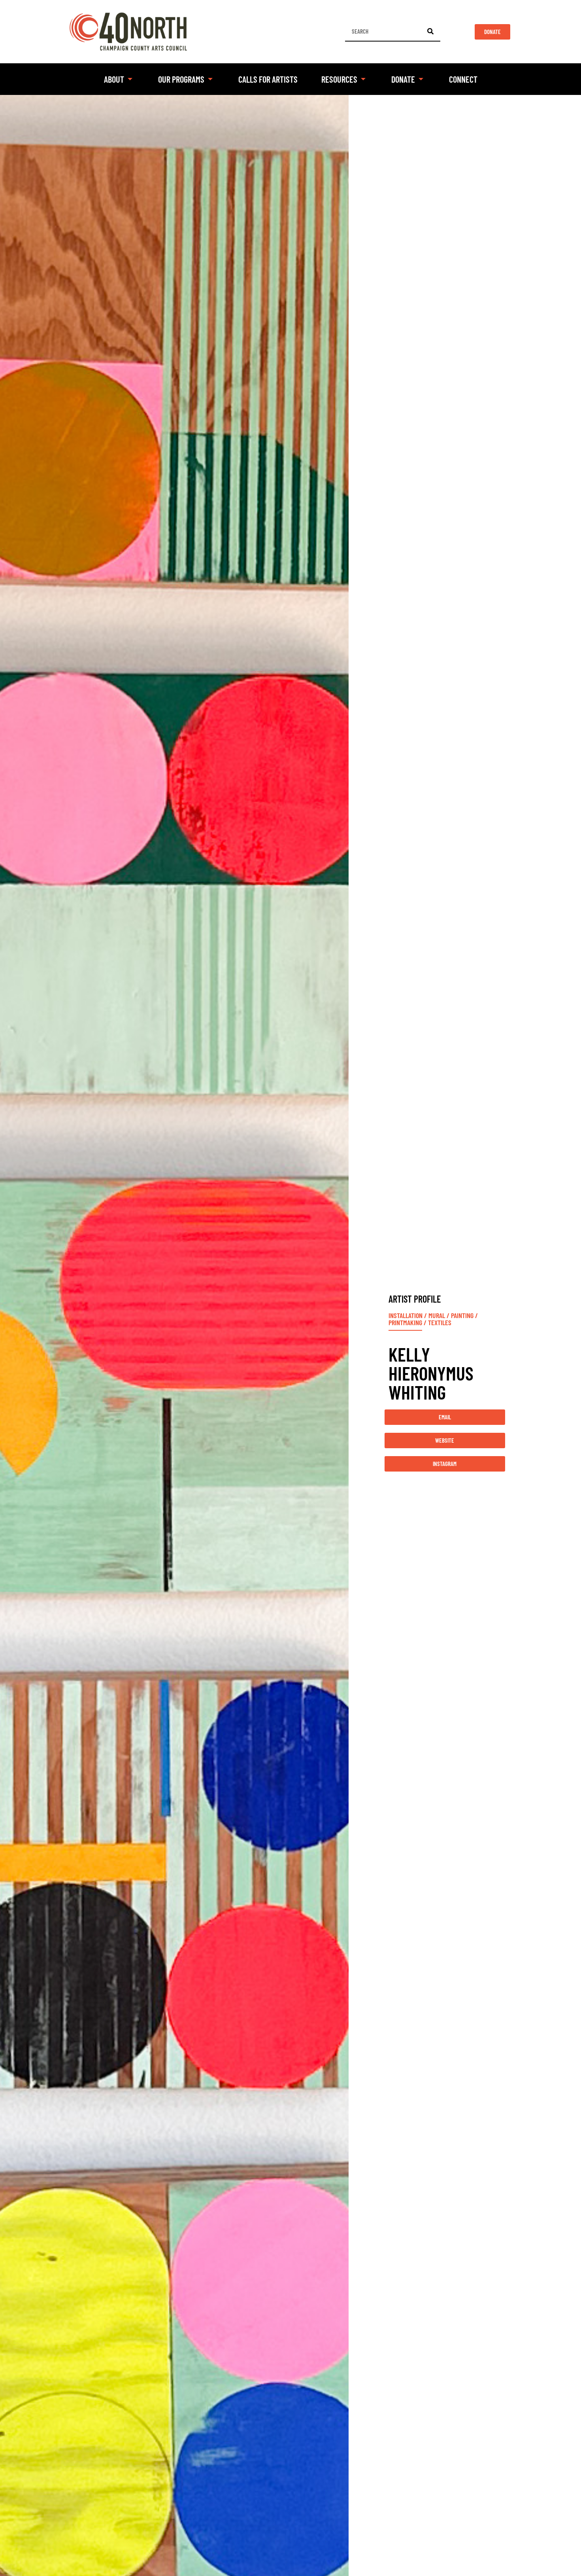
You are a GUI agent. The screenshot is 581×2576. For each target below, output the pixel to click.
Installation (406, 1315)
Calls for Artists (268, 79)
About (114, 79)
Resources (339, 79)
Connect (463, 79)
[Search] (430, 31)
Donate (403, 79)
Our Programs (181, 79)
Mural (437, 1315)
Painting (462, 1315)
